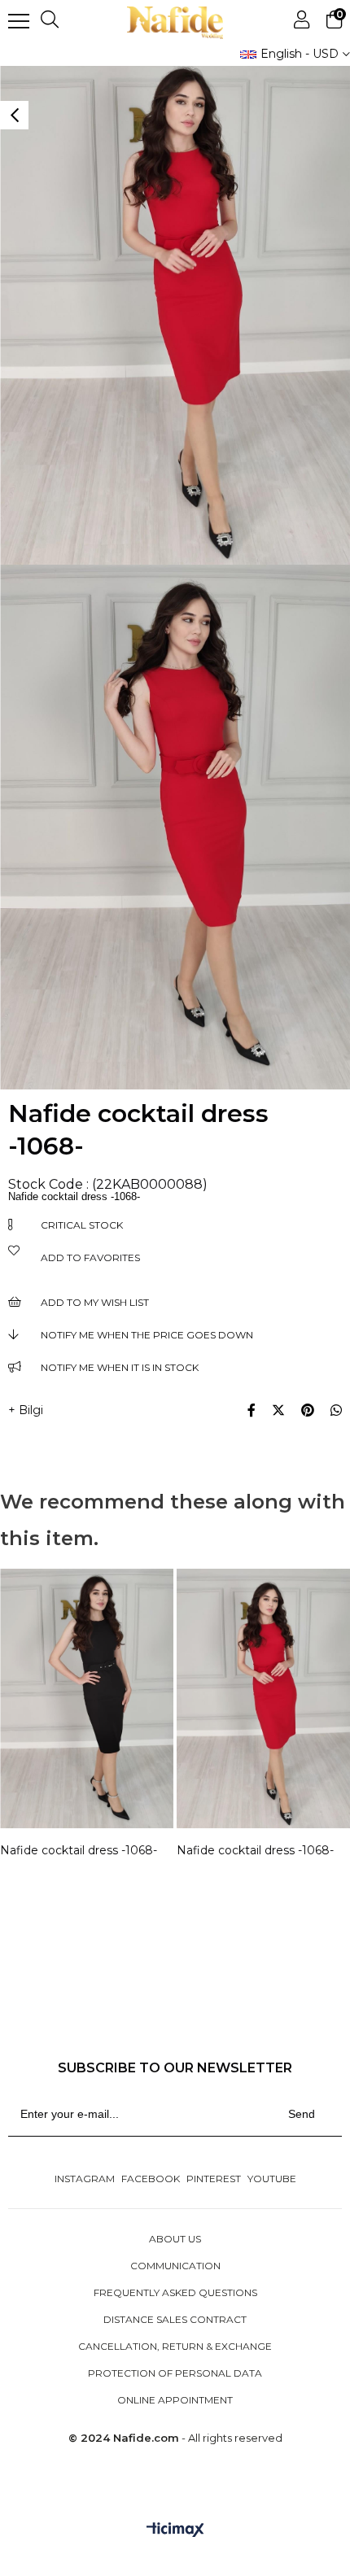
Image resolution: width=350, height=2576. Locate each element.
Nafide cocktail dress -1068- (79, 1850)
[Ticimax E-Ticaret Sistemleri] (175, 2531)
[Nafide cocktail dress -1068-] (87, 1699)
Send (302, 2114)
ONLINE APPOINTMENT (175, 2400)
